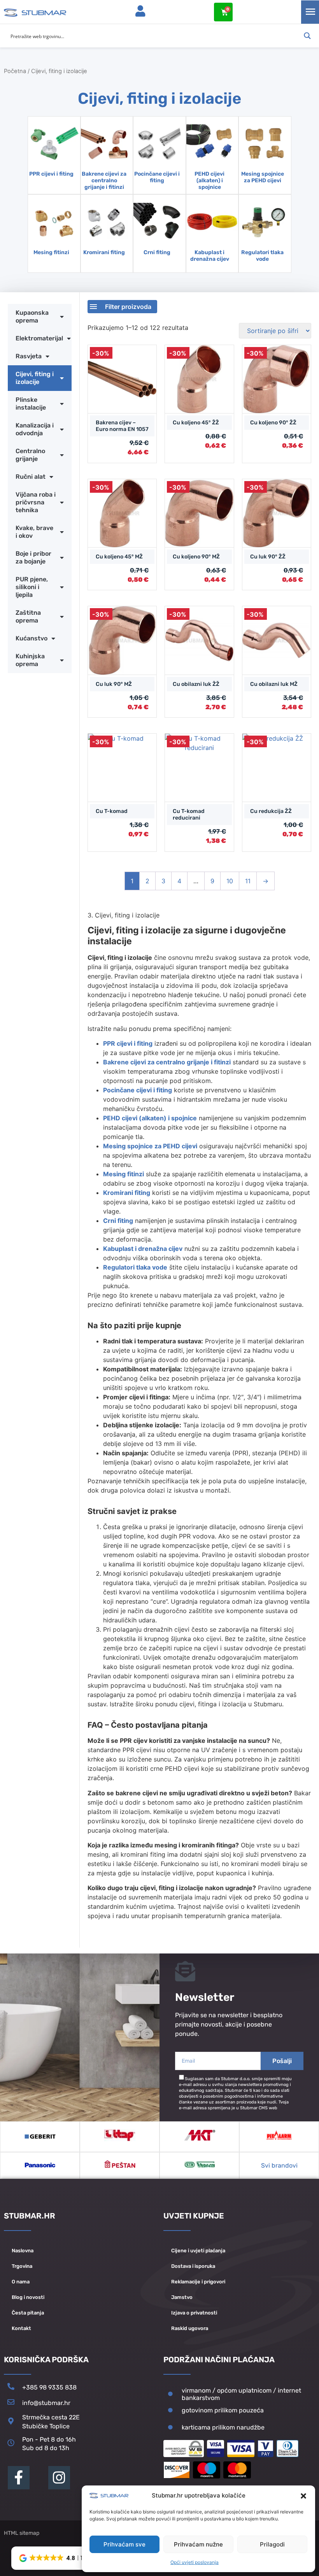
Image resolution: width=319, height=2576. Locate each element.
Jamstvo (182, 2297)
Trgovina (22, 2266)
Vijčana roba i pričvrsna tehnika (36, 502)
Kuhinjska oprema (30, 660)
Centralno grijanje (30, 455)
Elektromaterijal (39, 338)
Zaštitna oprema (28, 617)
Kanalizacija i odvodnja (35, 429)
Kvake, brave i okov (34, 532)
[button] (303, 2496)
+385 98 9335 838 (49, 2387)
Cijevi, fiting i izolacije (35, 378)
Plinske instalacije (31, 404)
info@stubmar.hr (46, 2403)
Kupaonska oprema (32, 317)
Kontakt (21, 2328)
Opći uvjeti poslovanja (195, 2562)
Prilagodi (272, 2544)
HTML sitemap (22, 2533)
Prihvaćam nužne (198, 2544)
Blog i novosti (28, 2297)
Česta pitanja (28, 2313)
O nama (21, 2282)
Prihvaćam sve (124, 2544)
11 (248, 881)
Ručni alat (31, 477)
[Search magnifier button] (307, 36)
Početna (15, 71)
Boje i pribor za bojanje (33, 557)
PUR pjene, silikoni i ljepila (32, 587)
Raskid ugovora (190, 2328)
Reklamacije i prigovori (198, 2282)
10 (230, 881)
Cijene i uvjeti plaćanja (198, 2251)
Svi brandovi (279, 2165)
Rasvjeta (29, 356)
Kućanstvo (32, 638)
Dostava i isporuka (193, 2266)
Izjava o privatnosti (194, 2313)
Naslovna (23, 2251)
